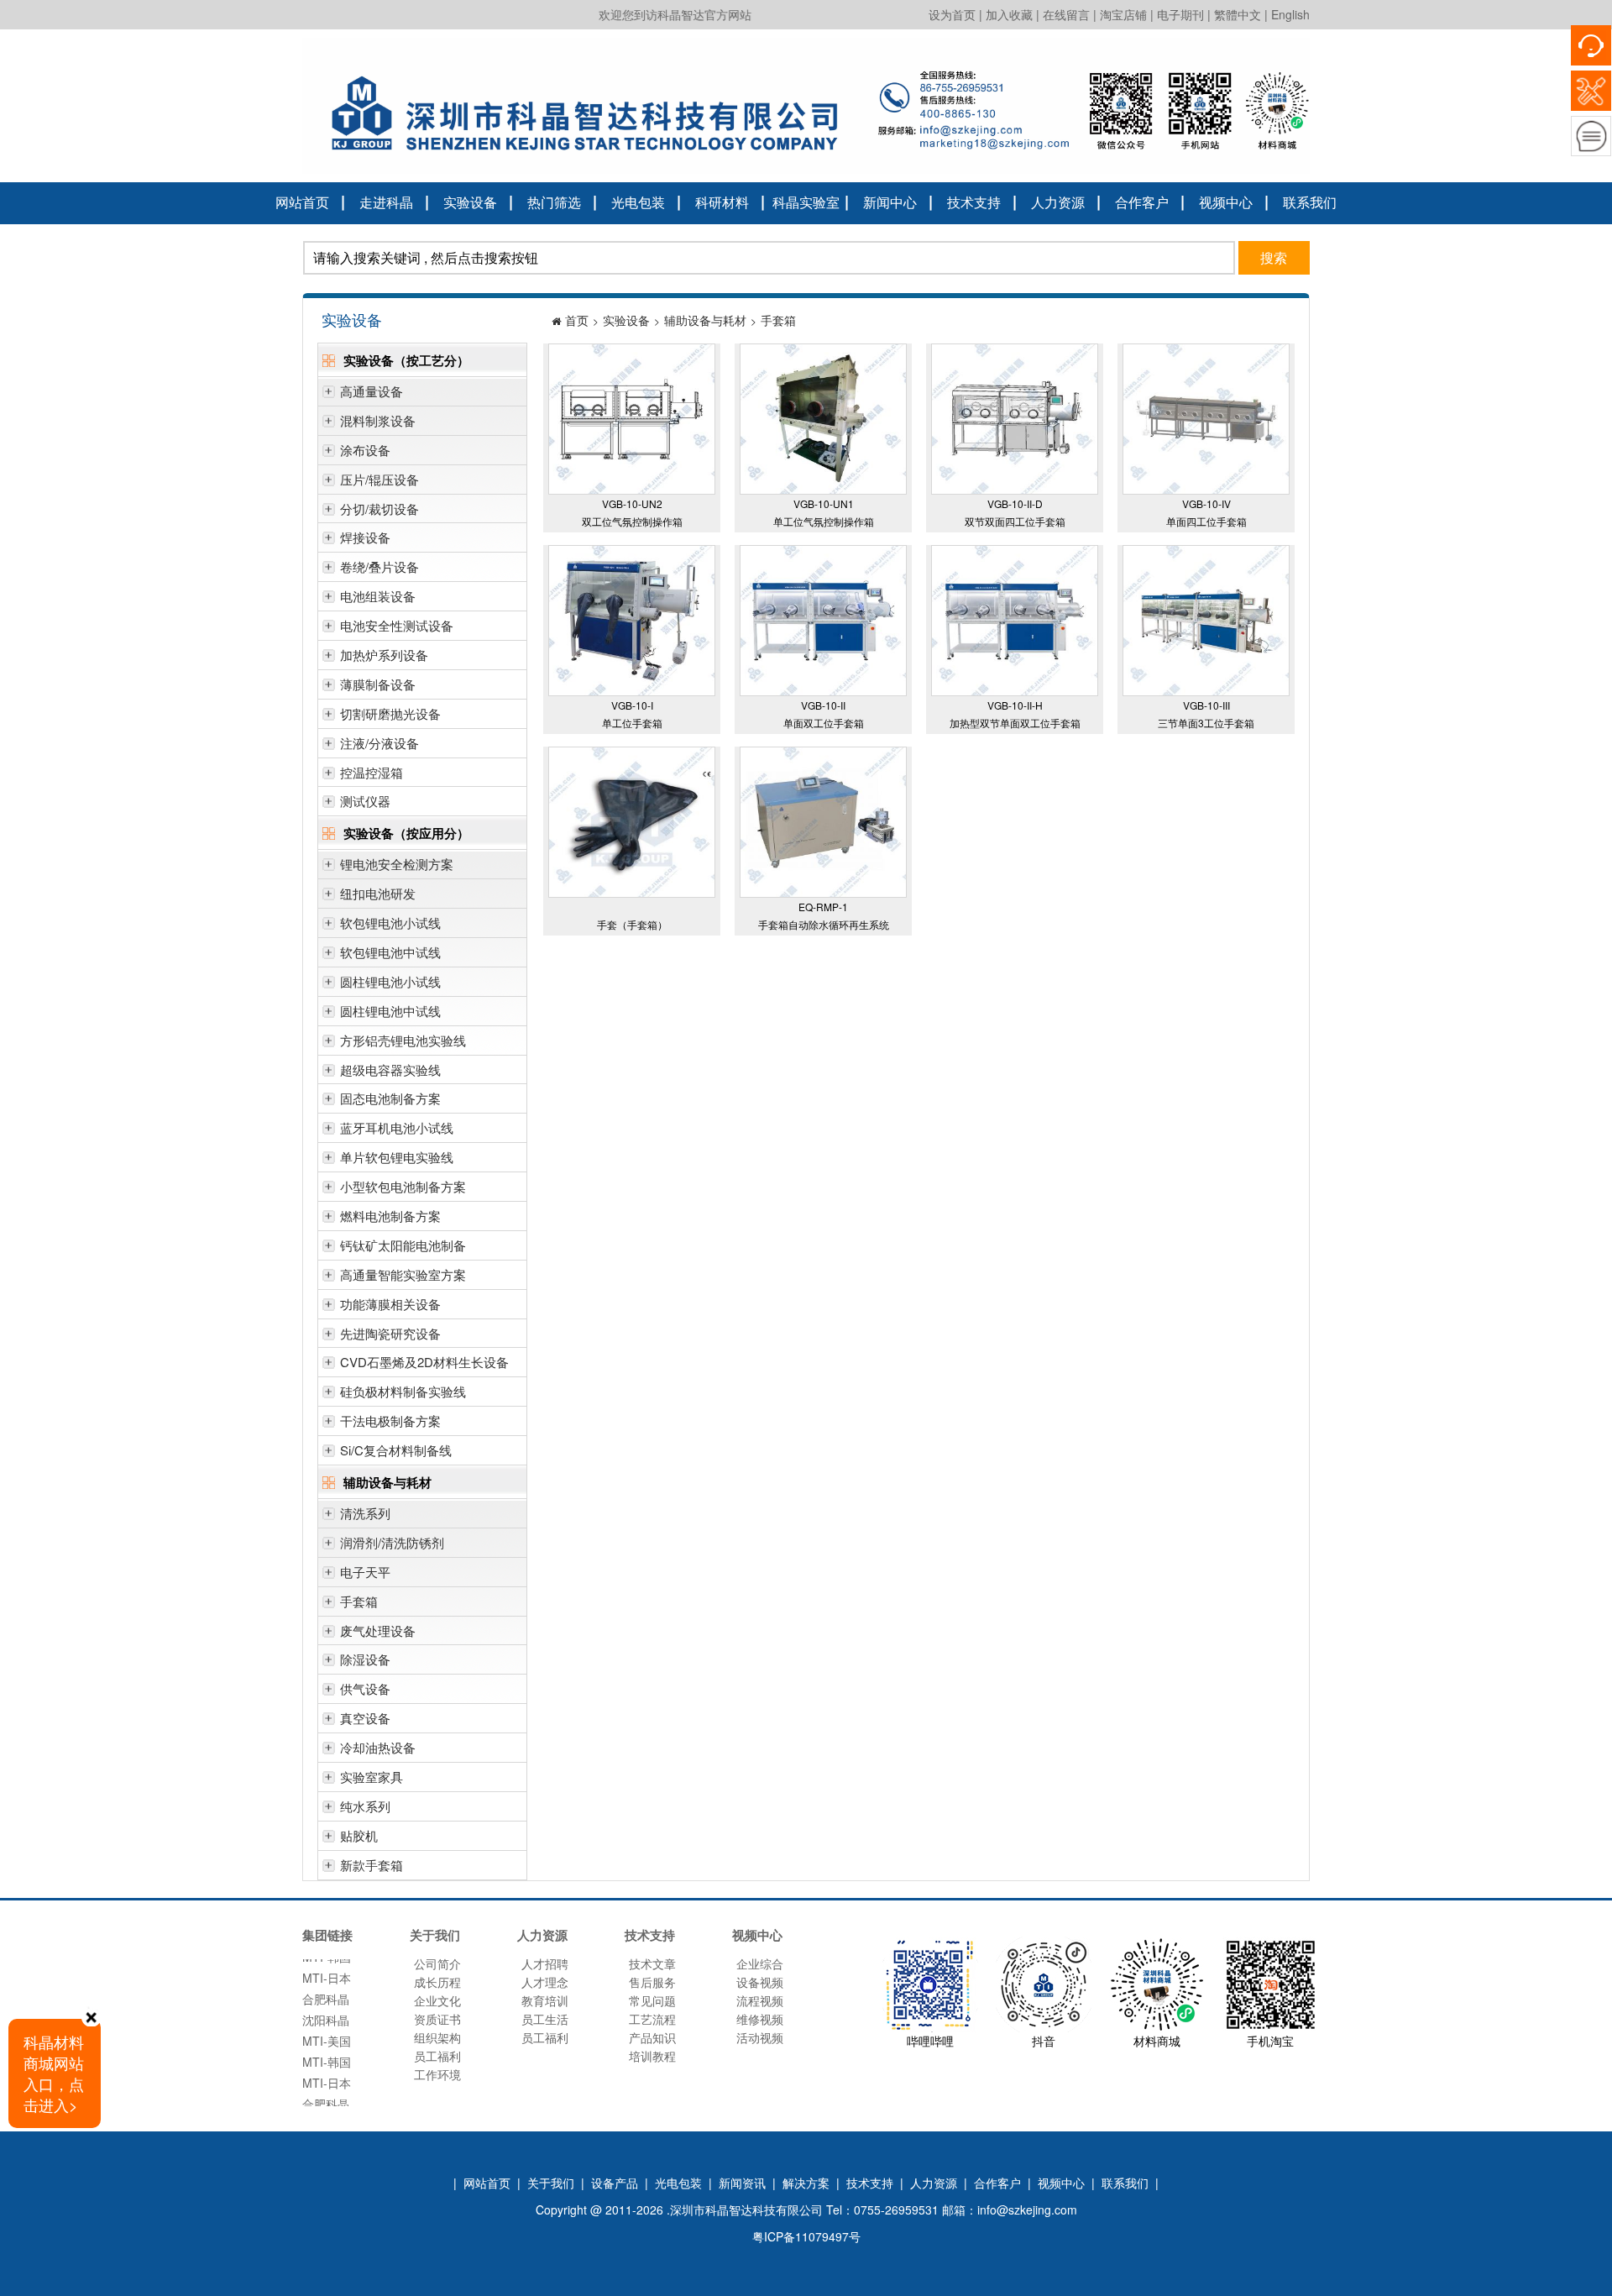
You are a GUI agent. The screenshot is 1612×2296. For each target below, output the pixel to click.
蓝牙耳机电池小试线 (397, 1127)
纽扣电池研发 (378, 893)
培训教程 (652, 2056)
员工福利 (437, 2056)
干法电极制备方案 (390, 1421)
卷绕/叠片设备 (379, 566)
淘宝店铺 (1123, 14)
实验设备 (470, 202)
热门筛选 (554, 202)
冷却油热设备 (378, 1747)
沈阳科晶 (326, 1997)
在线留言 (1066, 14)
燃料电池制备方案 (390, 1216)
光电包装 (638, 202)
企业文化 (437, 2000)
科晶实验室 (806, 202)
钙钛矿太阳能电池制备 (403, 1245)
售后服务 (652, 1982)
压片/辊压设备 (379, 479)
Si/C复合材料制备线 (396, 1450)
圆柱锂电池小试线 (390, 981)
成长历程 (437, 1982)
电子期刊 (1180, 14)
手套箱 (359, 1601)
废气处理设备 (378, 1630)
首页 (577, 320)
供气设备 (365, 1688)
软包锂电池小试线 (390, 923)
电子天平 (365, 1572)
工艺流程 (652, 2019)
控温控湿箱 (372, 772)
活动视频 (760, 2037)
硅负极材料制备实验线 (403, 1391)
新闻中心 (890, 202)
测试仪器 (365, 801)
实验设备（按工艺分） (406, 360)
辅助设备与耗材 (387, 1482)
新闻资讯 (742, 2183)
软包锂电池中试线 (390, 952)
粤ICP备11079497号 (806, 2236)
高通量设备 (372, 391)
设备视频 (760, 1982)
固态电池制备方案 (390, 1098)
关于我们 (551, 2183)
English (1290, 14)
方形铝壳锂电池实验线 (403, 1040)
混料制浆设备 (378, 420)
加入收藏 (1009, 14)
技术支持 (974, 202)
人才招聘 (545, 1963)
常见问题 (652, 2000)
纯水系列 (365, 1806)
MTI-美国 (327, 2018)
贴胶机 (359, 1835)
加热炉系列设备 (384, 655)
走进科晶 (386, 202)
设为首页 (952, 14)
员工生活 (545, 2019)
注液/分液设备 (379, 743)
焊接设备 (365, 537)
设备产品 (615, 2183)
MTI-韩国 (327, 2039)
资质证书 (437, 2019)
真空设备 (365, 1718)
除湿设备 (365, 1659)
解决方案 (806, 2183)
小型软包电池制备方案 (403, 1186)
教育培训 (545, 2000)
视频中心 (1226, 202)
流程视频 (760, 2000)
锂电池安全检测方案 (397, 864)
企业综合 (760, 1963)
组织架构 (437, 2037)
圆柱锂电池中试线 (390, 1011)
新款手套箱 (372, 1865)
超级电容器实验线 (390, 1069)
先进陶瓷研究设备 (390, 1333)
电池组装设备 (378, 596)
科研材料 (722, 202)
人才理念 (545, 1982)
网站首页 (302, 202)
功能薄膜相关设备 (390, 1304)
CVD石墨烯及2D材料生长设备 (424, 1362)
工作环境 (437, 2074)
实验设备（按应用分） (406, 833)
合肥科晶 (326, 1976)
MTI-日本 (327, 2060)
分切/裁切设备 (379, 508)
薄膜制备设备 (378, 684)
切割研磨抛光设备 (390, 713)
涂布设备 (365, 450)
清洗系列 (365, 1513)
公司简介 (437, 1963)
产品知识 (652, 2037)
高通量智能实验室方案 (403, 1274)
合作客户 (1142, 202)
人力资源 (1058, 202)
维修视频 (760, 2019)
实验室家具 (372, 1777)
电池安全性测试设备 (397, 625)
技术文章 (652, 1963)
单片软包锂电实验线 (397, 1157)
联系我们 (1310, 202)
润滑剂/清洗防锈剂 (392, 1542)
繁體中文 (1238, 14)
